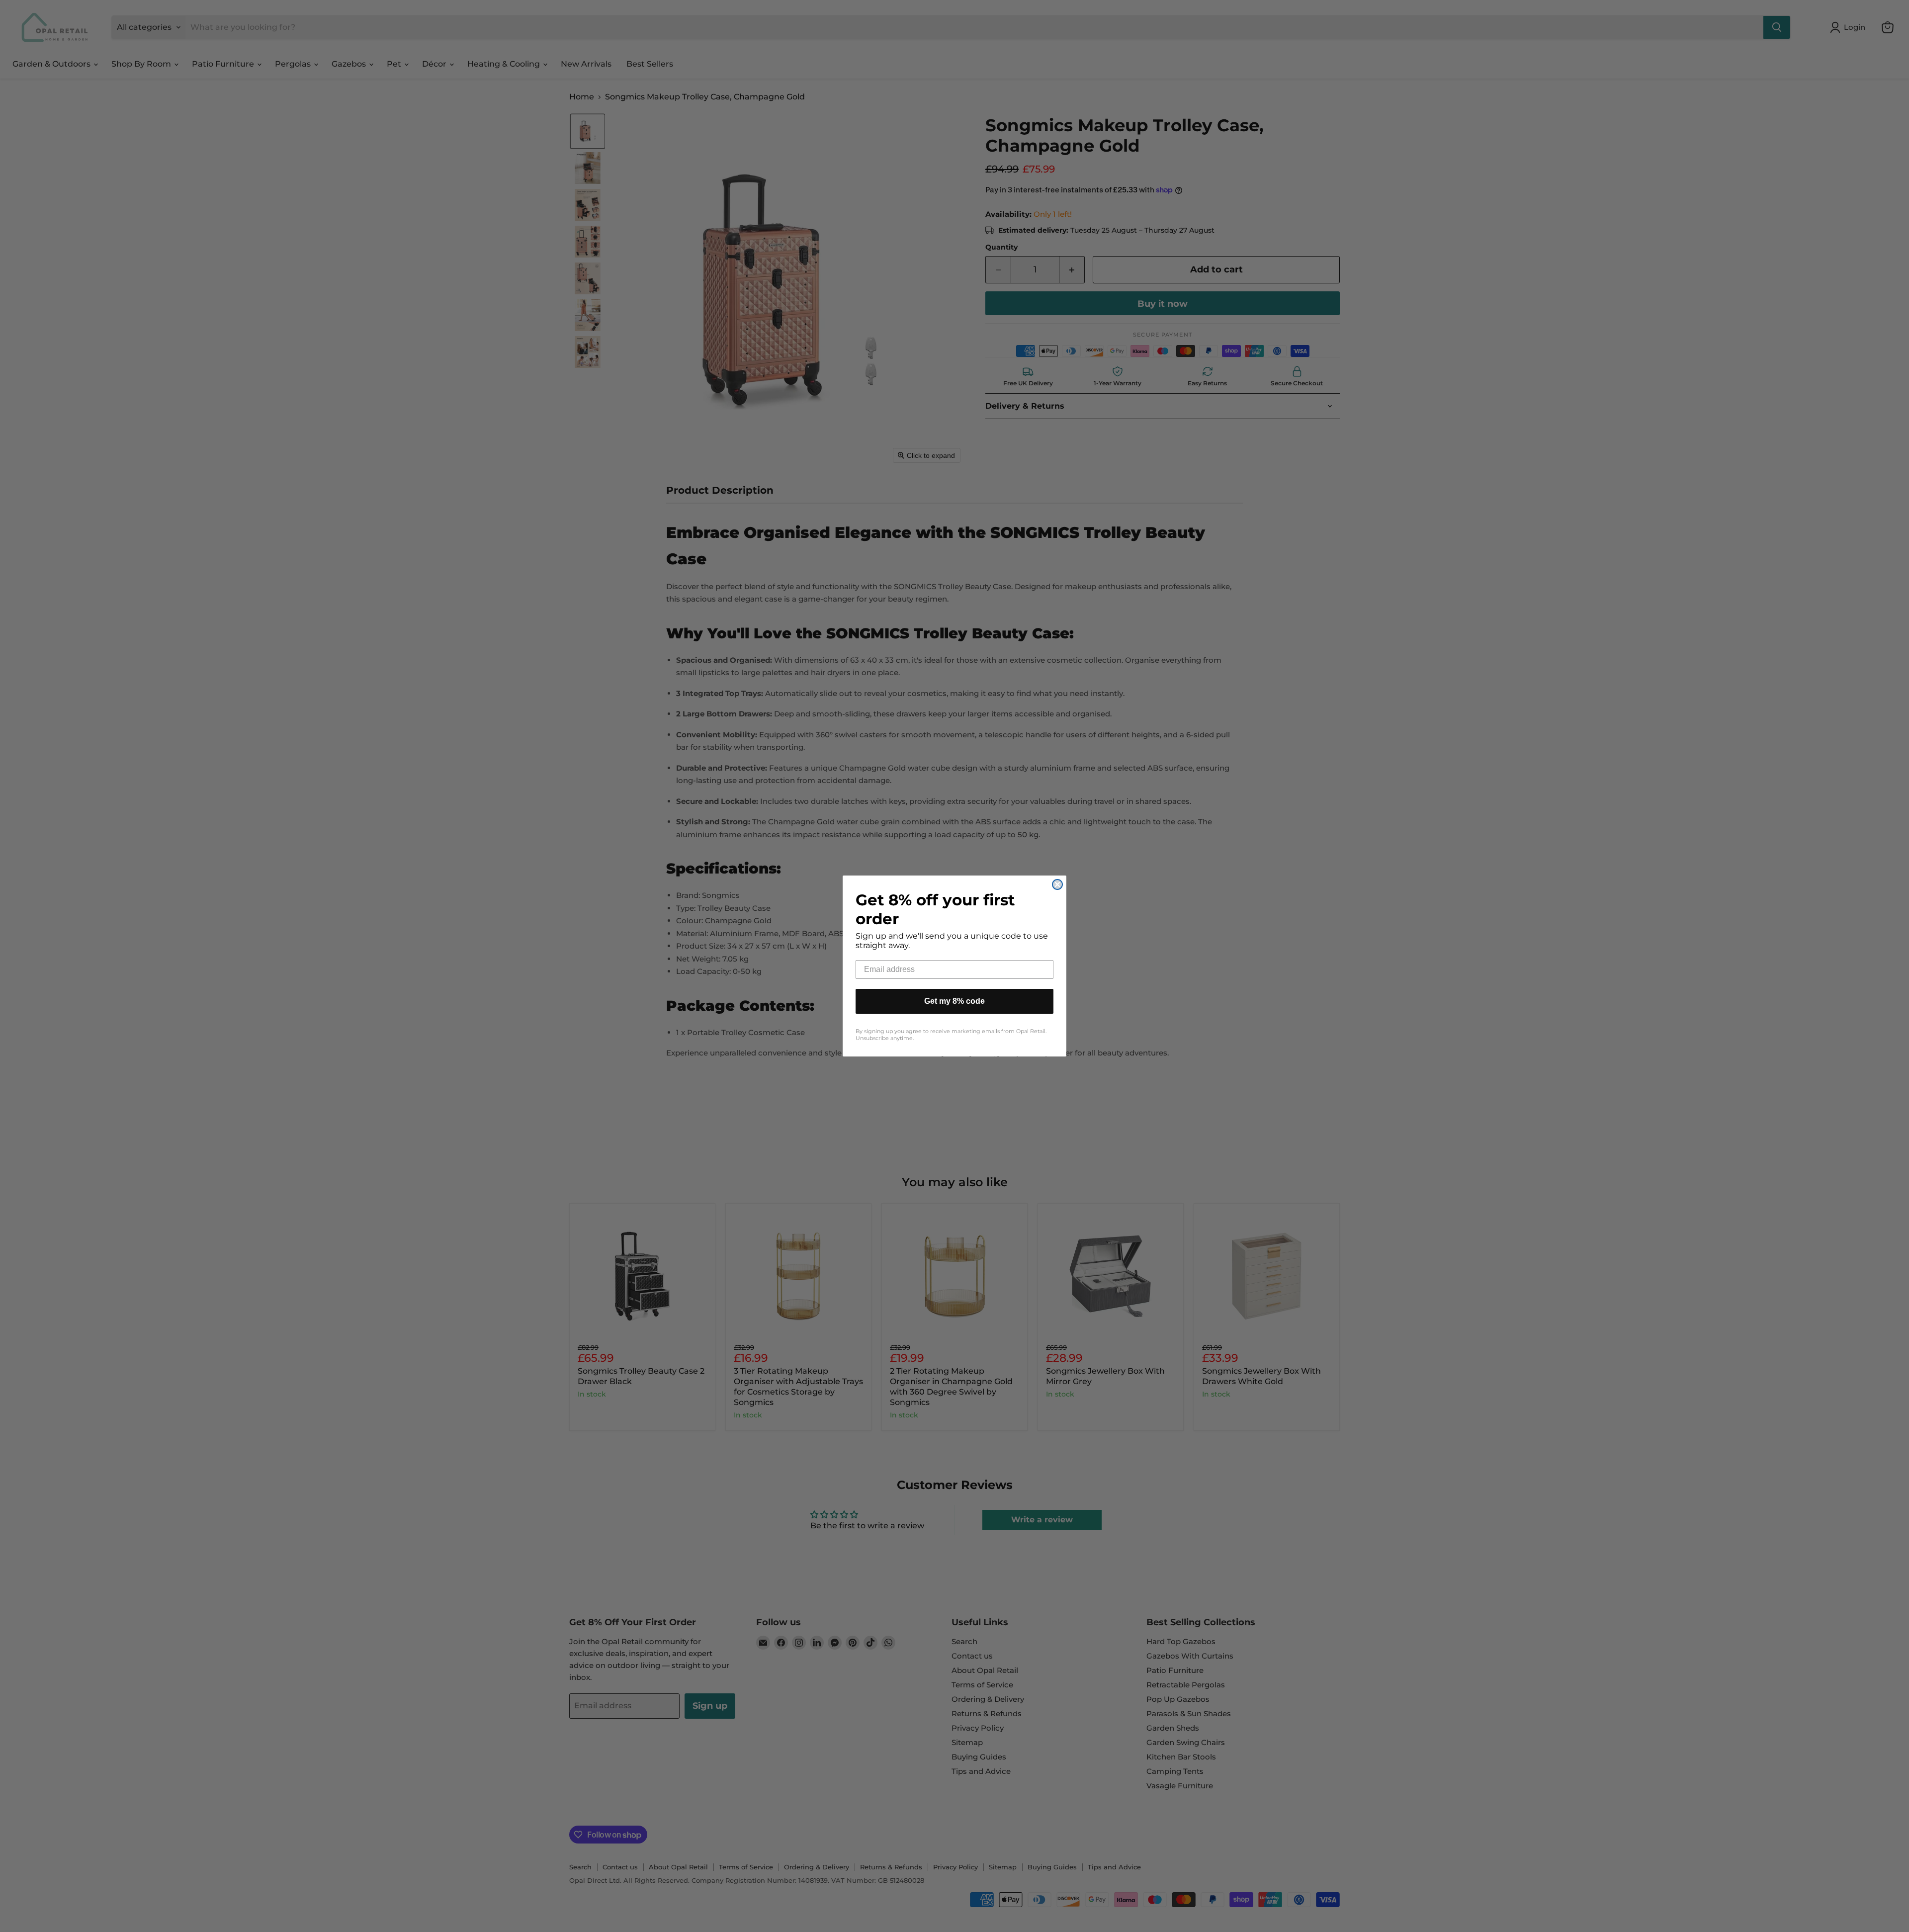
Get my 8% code (954, 1001)
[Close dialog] (1057, 884)
